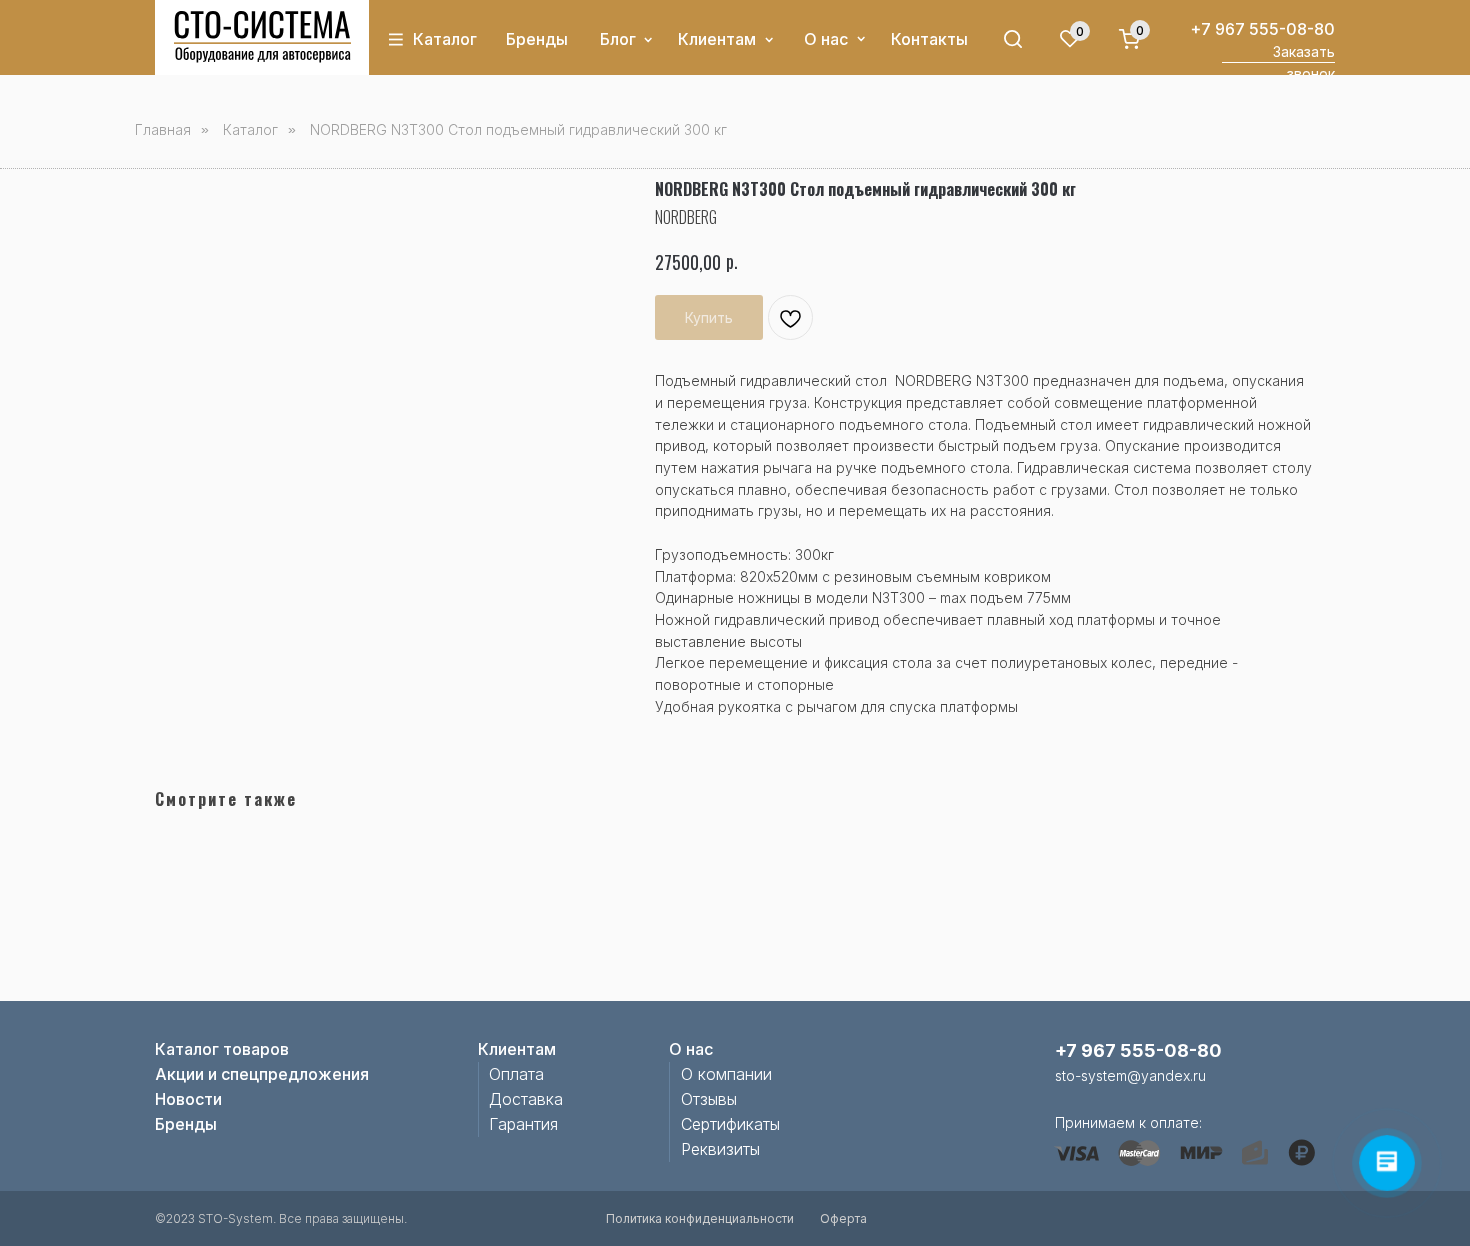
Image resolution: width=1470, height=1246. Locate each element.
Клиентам (717, 39)
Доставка (526, 1099)
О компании (726, 1074)
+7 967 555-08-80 (1262, 29)
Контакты (929, 39)
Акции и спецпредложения (262, 1074)
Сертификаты (730, 1124)
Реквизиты (720, 1149)
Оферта (843, 1218)
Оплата (516, 1074)
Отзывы (709, 1099)
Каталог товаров (222, 1049)
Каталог (445, 39)
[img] (262, 37)
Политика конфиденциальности (700, 1218)
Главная (163, 129)
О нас (826, 39)
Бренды (537, 39)
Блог (618, 39)
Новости (188, 1099)
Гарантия (523, 1124)
